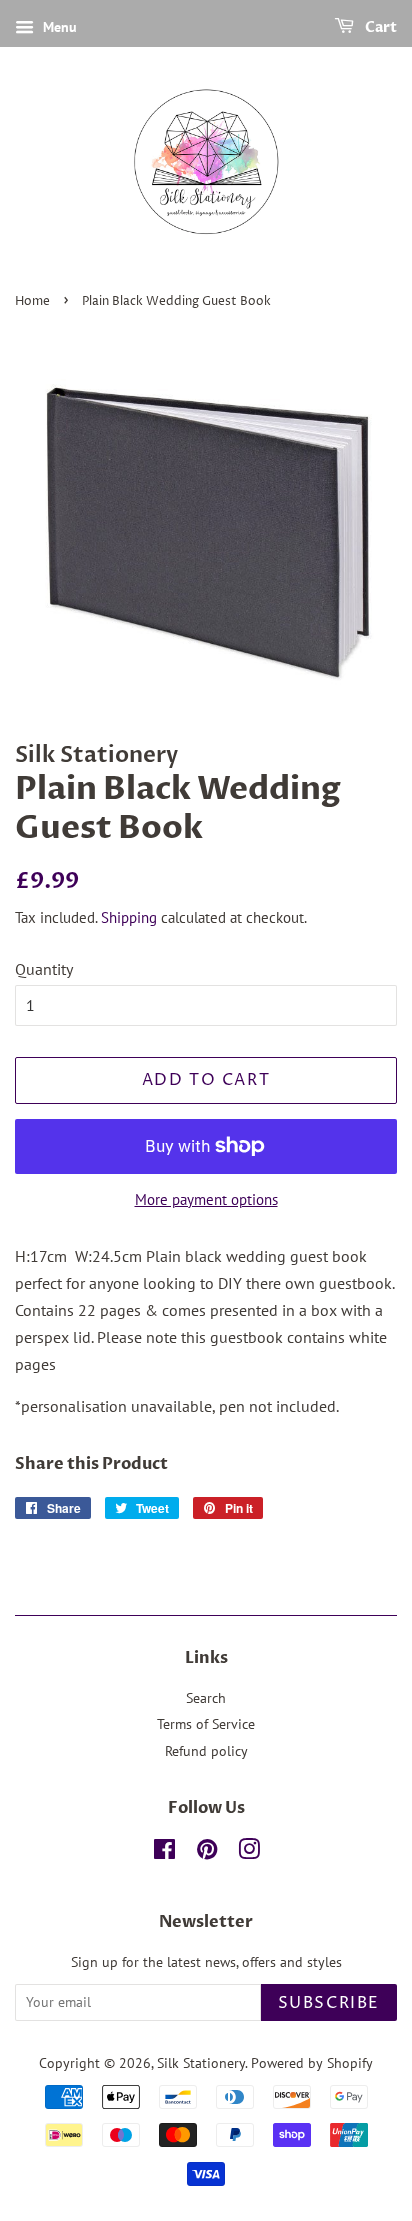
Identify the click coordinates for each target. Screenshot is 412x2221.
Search (206, 1698)
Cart (379, 27)
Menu (58, 27)
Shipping (129, 917)
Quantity (44, 969)
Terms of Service (206, 1724)
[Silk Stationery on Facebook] (164, 1853)
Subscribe (329, 2003)
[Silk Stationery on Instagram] (249, 1853)
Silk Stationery (201, 2063)
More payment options (206, 1199)
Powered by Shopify (312, 2063)
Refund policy (206, 1751)
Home (32, 301)
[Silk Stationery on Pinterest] (207, 1853)
